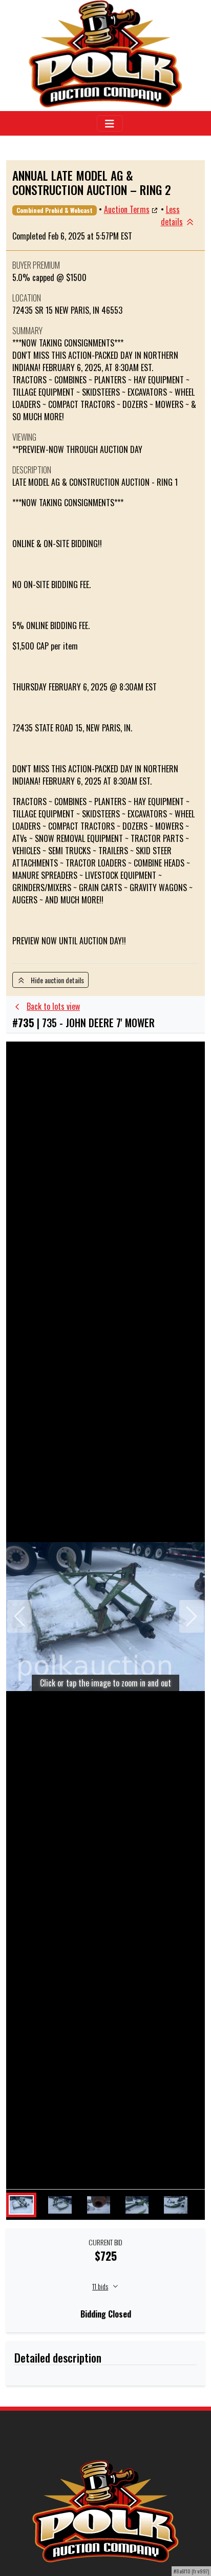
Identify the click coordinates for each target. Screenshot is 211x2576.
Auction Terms (127, 209)
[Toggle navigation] (110, 123)
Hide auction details (55, 980)
